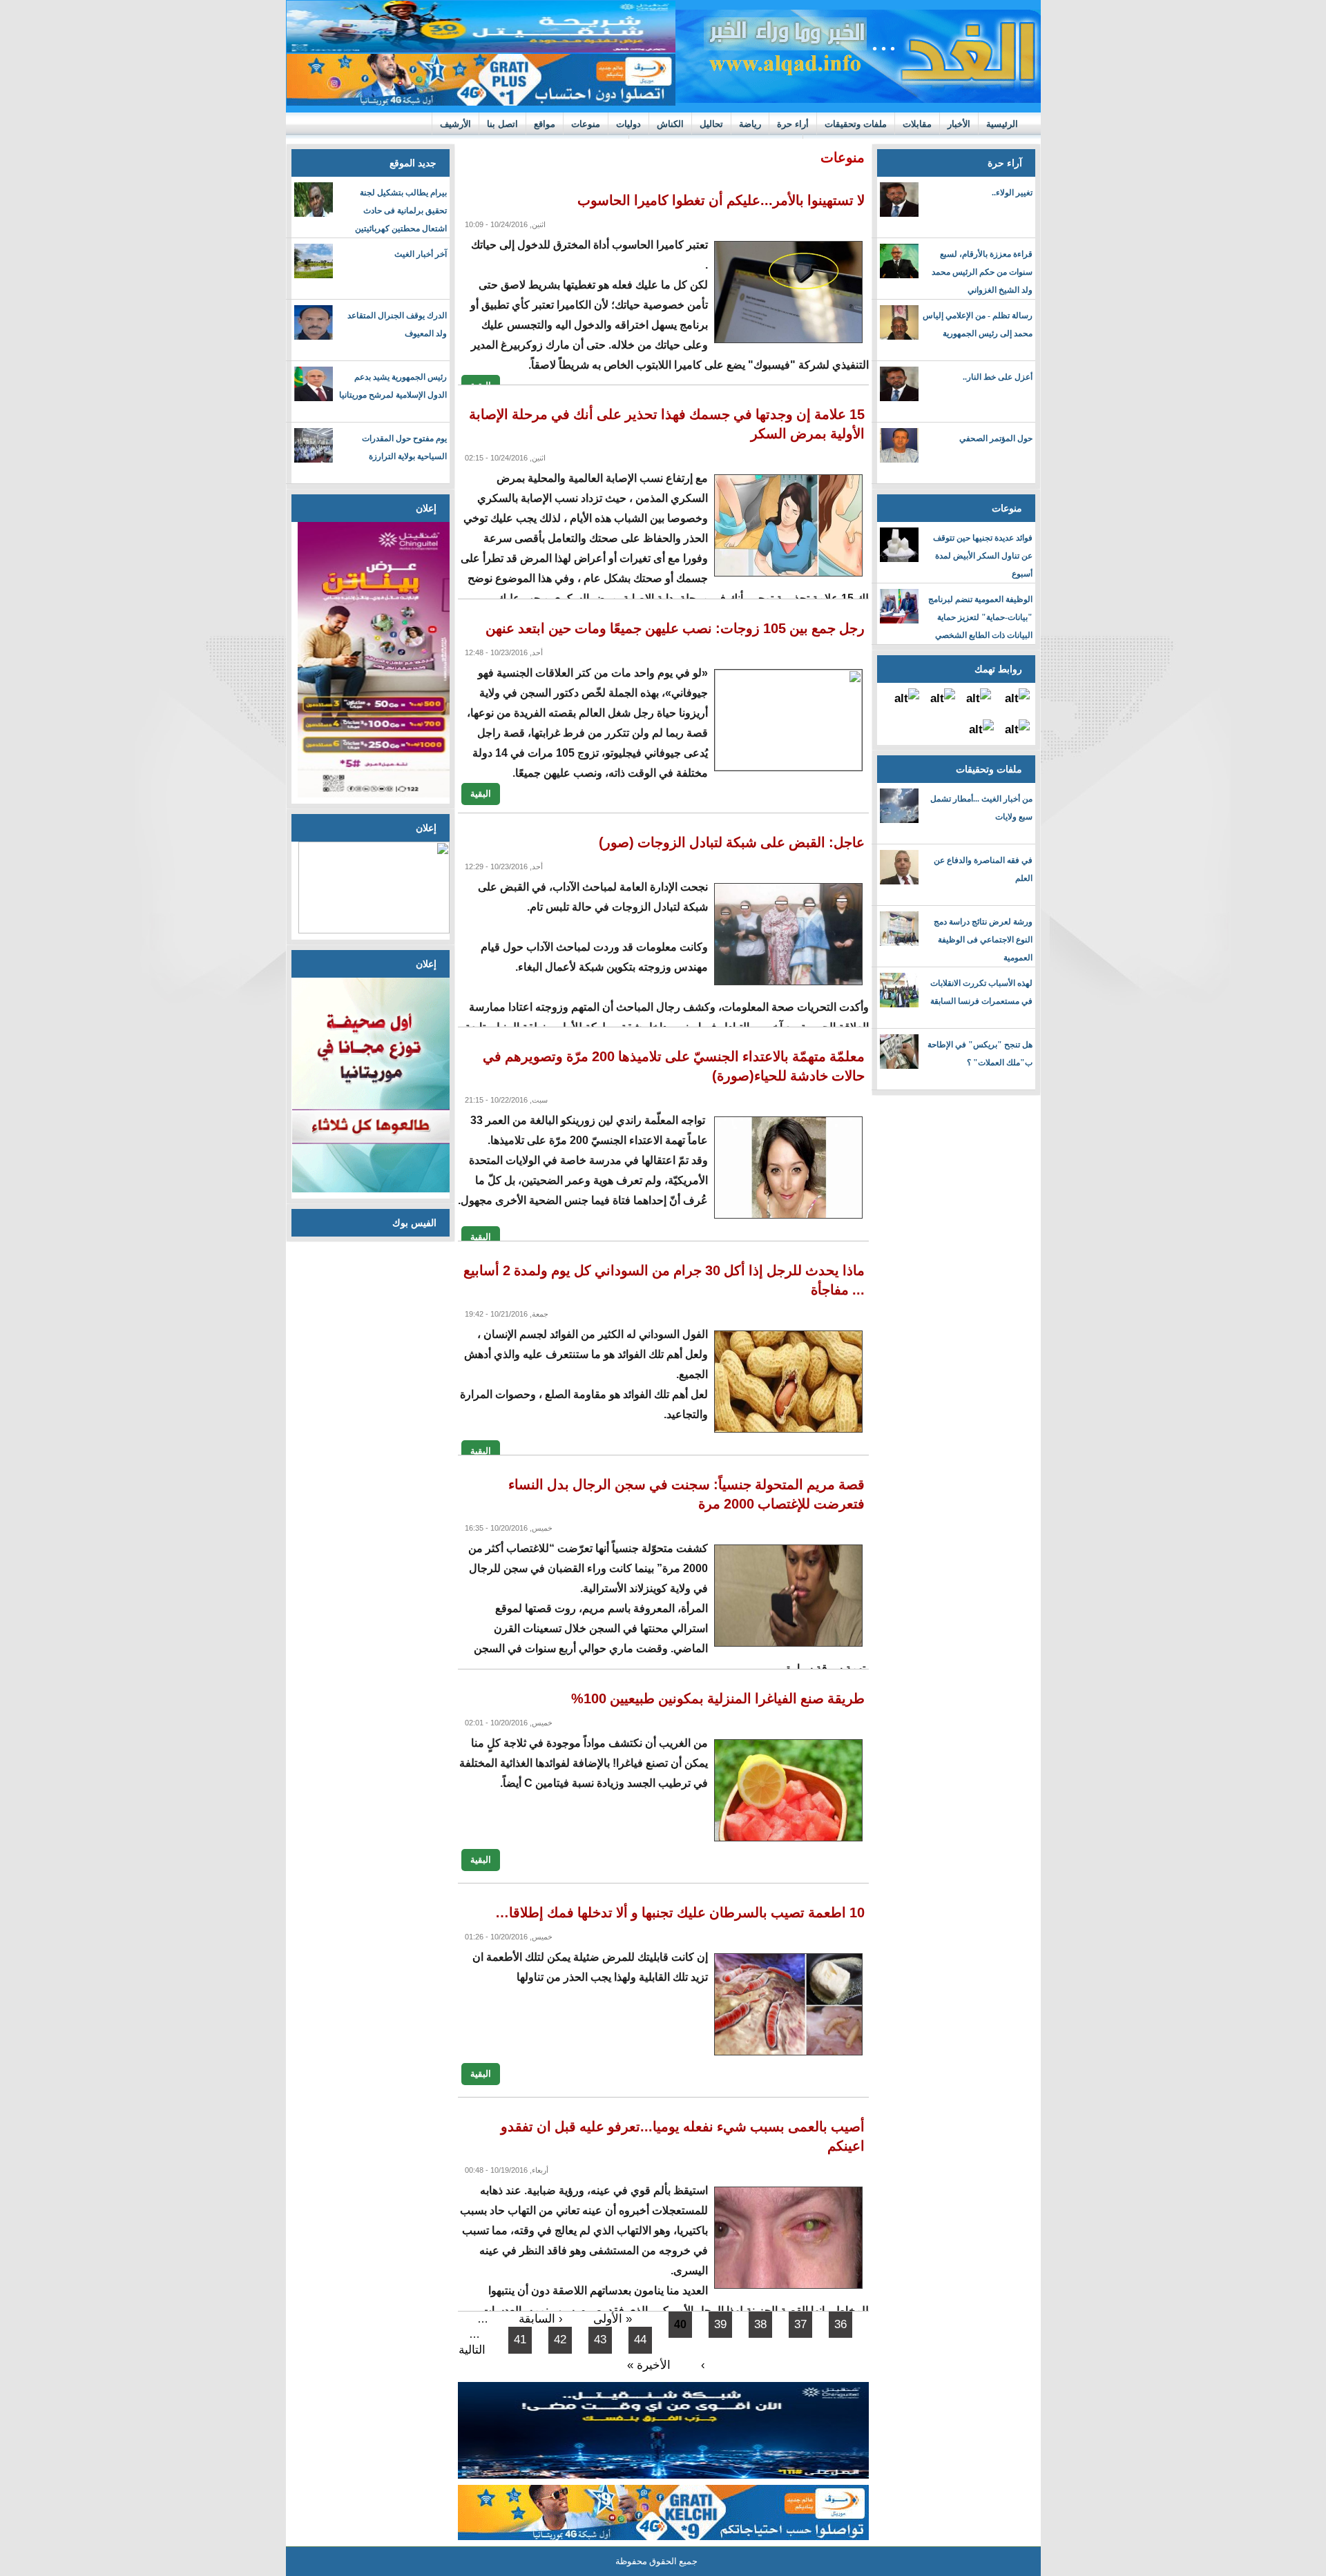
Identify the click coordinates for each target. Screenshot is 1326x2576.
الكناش (670, 124)
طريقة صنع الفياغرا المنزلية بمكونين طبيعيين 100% (718, 1698)
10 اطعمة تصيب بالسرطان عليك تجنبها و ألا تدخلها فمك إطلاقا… (680, 1912)
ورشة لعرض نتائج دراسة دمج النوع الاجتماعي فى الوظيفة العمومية (983, 940)
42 (560, 2340)
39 (720, 2324)
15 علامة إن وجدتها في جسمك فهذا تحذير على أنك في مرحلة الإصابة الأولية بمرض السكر (667, 424)
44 (640, 2340)
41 (520, 2340)
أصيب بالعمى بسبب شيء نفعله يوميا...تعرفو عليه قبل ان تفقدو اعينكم (683, 2136)
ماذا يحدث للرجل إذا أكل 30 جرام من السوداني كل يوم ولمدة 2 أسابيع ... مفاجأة (664, 1280)
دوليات (628, 124)
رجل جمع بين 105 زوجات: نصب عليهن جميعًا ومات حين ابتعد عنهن (675, 628)
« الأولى (613, 2319)
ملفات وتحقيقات (856, 124)
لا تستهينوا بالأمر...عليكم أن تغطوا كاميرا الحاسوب (721, 200)
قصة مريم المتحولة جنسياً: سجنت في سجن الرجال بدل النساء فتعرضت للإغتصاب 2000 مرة (686, 1494)
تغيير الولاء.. (1012, 193)
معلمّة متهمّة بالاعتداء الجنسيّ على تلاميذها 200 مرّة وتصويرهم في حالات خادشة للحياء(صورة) (674, 1066)
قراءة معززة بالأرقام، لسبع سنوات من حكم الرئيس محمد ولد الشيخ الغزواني (982, 272)
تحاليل (711, 124)
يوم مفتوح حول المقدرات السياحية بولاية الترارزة (404, 447)
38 (760, 2324)
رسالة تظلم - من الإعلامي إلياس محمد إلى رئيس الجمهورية (978, 325)
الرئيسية (1002, 124)
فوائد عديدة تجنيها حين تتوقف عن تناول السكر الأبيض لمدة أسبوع (983, 556)
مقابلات (917, 124)
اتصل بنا (502, 124)
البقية (481, 793)
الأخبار (959, 124)
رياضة (750, 124)
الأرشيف (455, 124)
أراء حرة (793, 124)
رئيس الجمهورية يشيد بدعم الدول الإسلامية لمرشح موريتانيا (393, 386)
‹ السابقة (541, 2319)
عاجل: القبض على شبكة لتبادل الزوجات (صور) (732, 842)
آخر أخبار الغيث (421, 254)
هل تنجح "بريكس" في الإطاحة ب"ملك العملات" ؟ (980, 1054)
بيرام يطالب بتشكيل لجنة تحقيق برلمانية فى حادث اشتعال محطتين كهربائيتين (401, 211)
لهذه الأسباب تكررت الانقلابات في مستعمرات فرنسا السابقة (981, 992)
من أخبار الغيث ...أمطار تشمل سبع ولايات (981, 808)
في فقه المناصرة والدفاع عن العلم (983, 869)
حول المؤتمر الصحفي (996, 438)
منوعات (586, 124)
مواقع (545, 124)
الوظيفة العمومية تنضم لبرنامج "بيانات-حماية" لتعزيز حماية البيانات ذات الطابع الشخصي (980, 617)
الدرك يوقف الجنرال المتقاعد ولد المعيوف (397, 325)
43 (600, 2340)
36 (840, 2324)
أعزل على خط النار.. (998, 377)
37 (800, 2324)
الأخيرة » (649, 2365)
